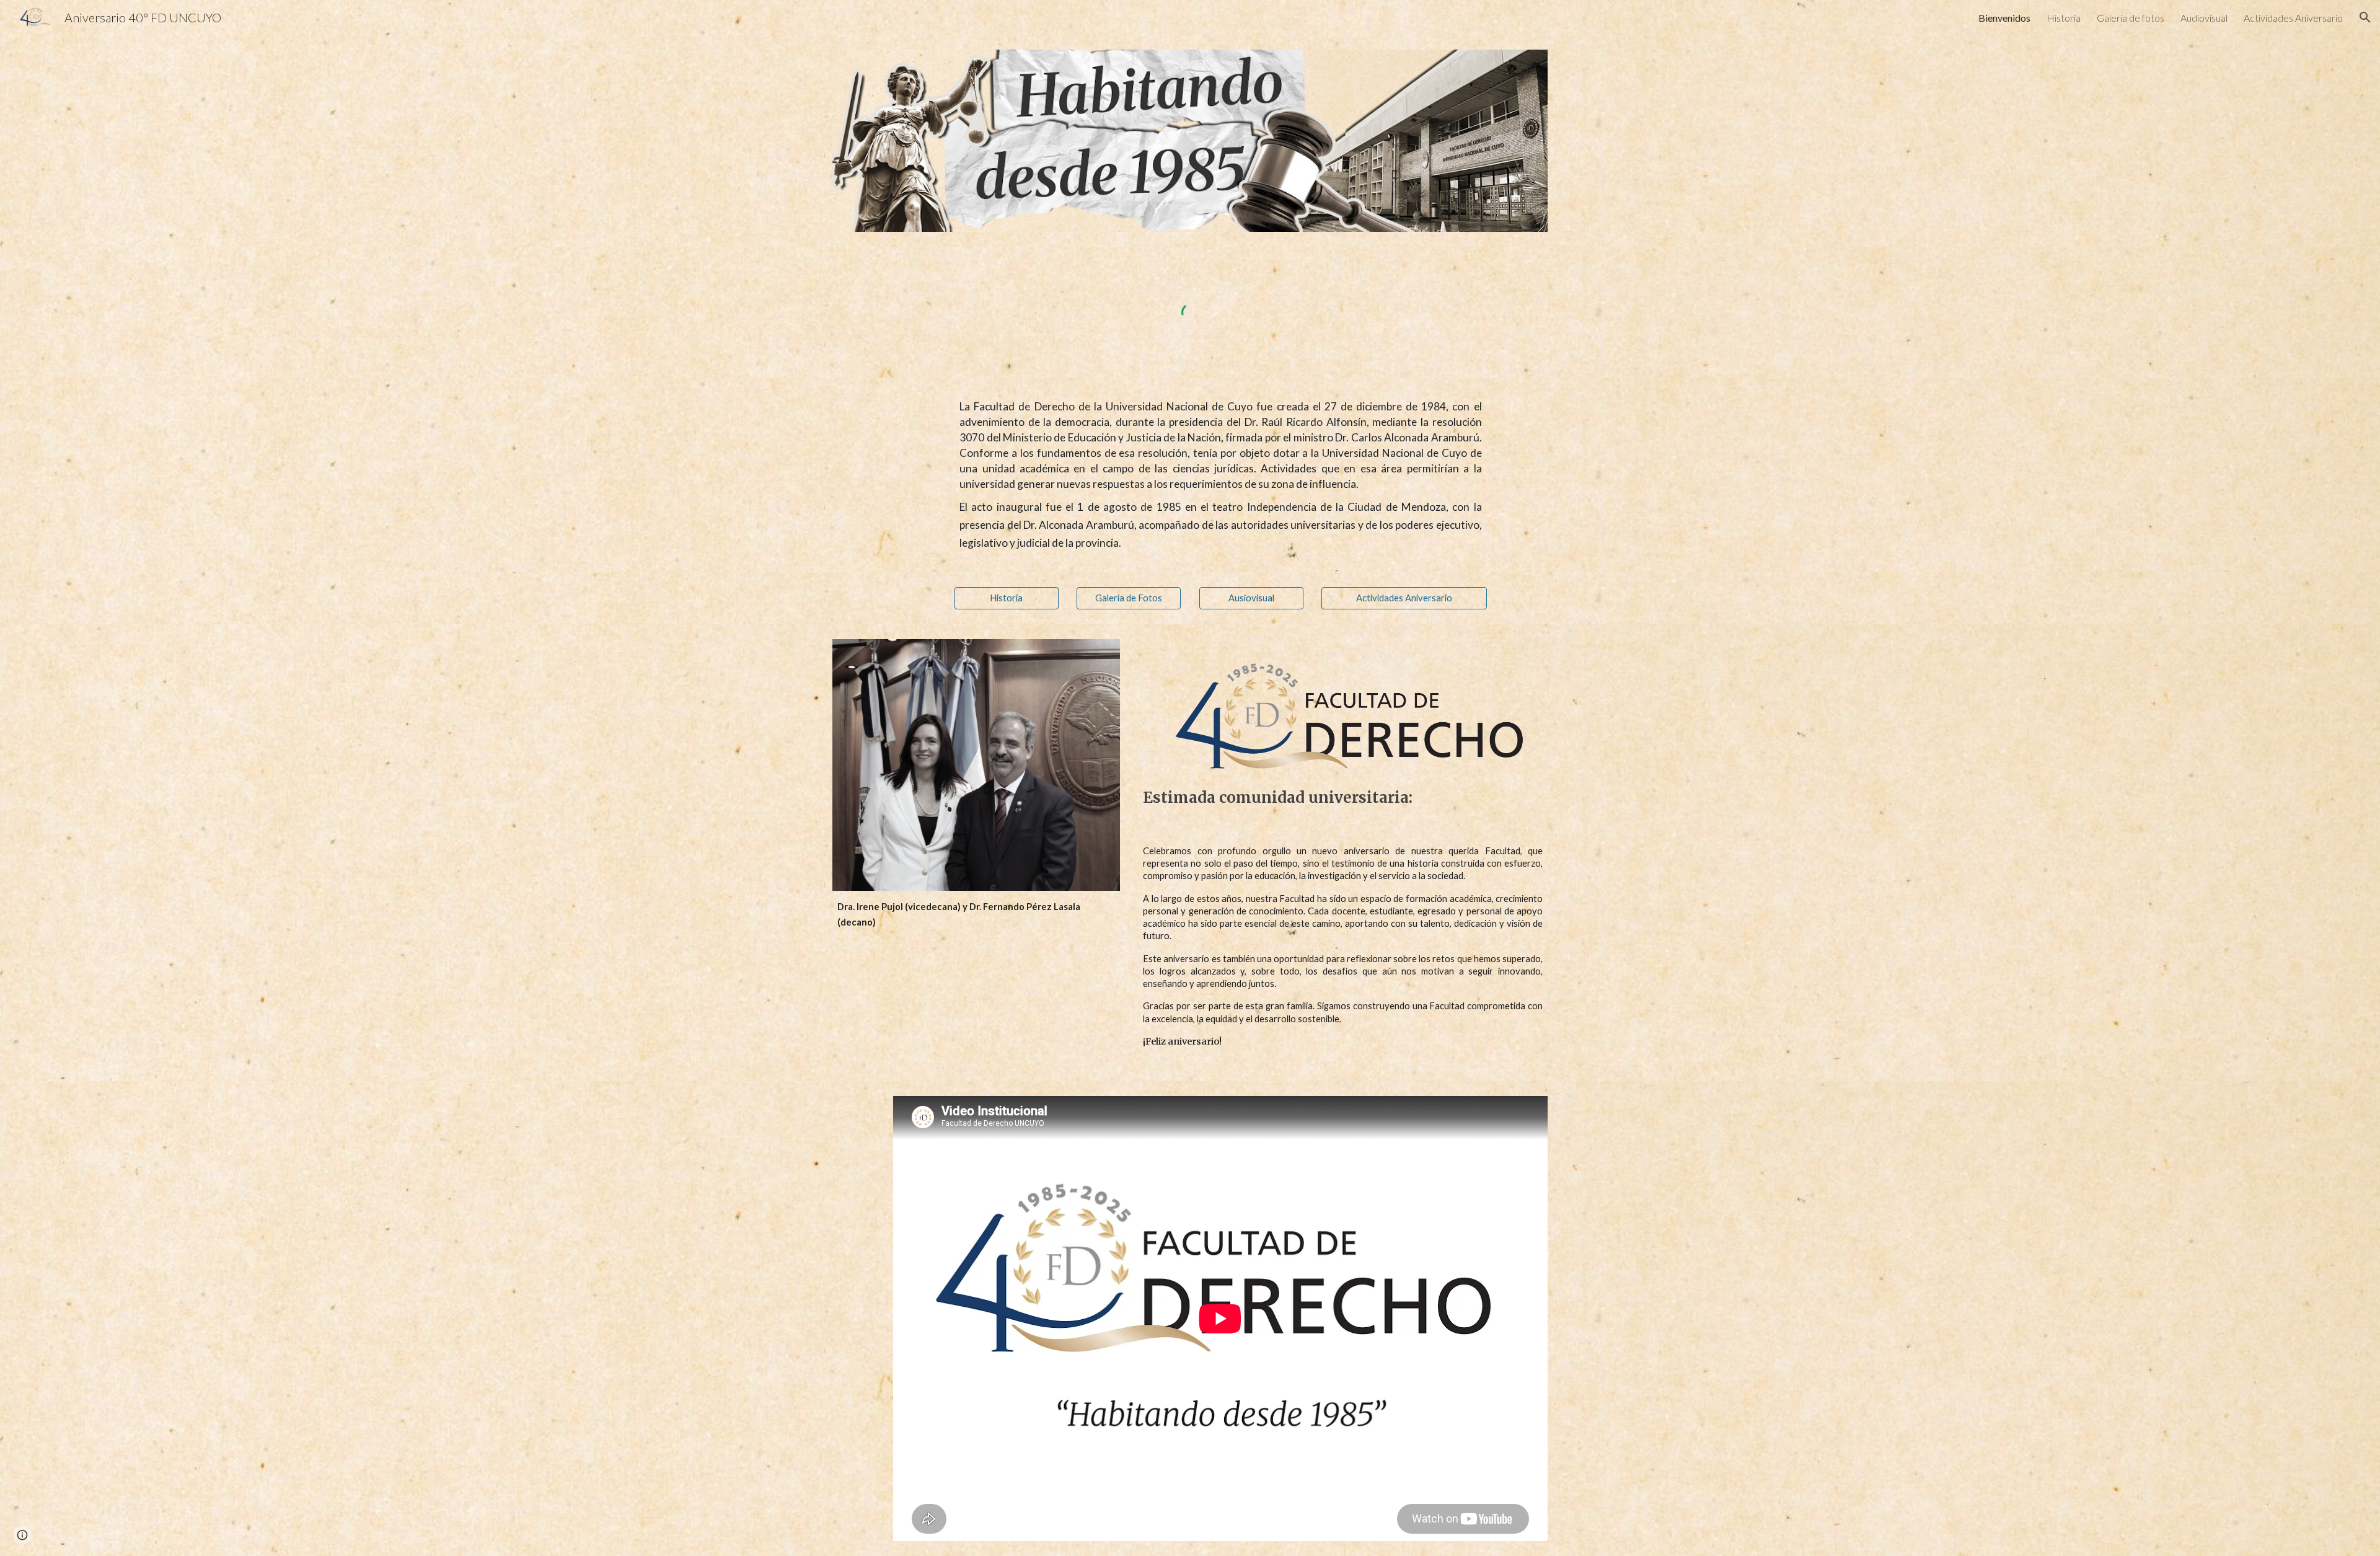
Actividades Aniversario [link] (2293, 18)
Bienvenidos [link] (2004, 18)
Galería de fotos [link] (2131, 18)
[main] (1220, 475)
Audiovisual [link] (2204, 18)
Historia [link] (2064, 18)
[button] (2365, 17)
